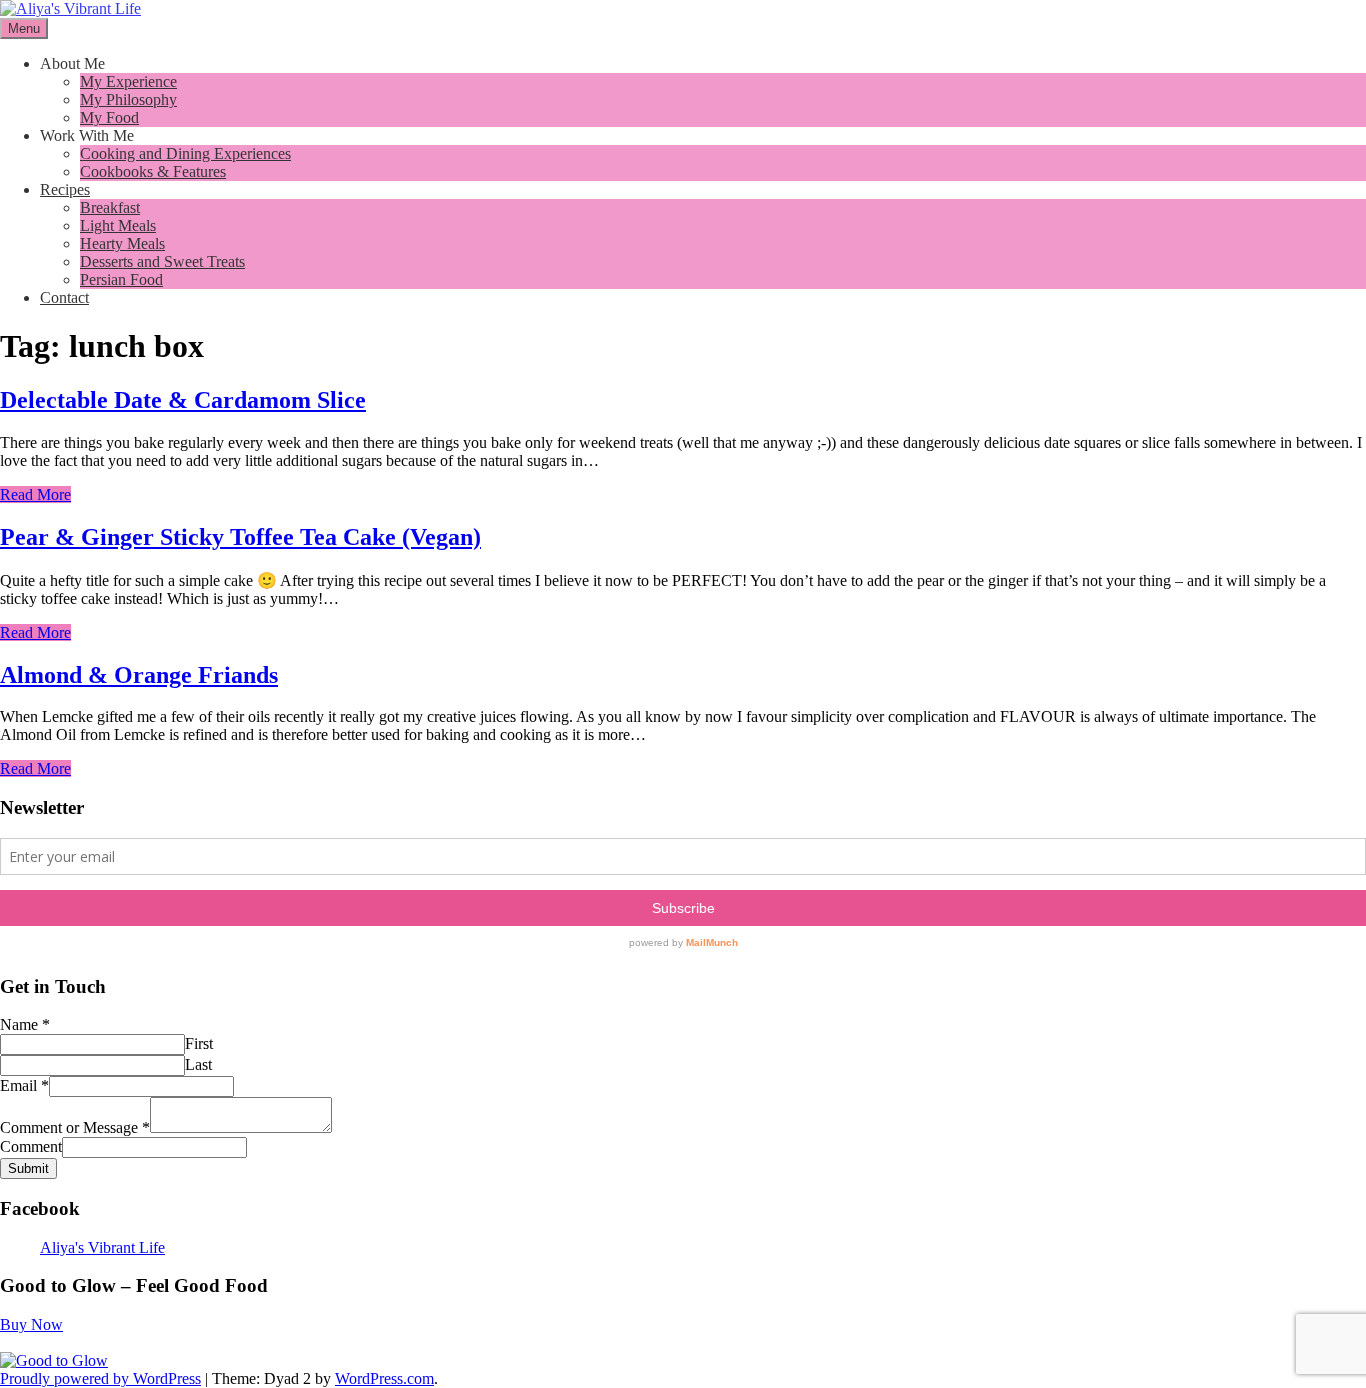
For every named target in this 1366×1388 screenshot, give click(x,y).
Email (24, 1085)
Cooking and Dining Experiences (185, 153)
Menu (24, 28)
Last (198, 1064)
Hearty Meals (122, 243)
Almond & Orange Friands (139, 675)
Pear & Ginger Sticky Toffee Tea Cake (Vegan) (240, 537)
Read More (35, 494)
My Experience (128, 81)
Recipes (65, 189)
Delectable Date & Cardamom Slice (183, 400)
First (199, 1043)
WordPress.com (384, 1378)
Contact (64, 297)
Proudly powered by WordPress (100, 1378)
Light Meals (118, 225)
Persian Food (121, 279)
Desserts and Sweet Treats (162, 261)
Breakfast (110, 207)
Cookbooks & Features (153, 171)
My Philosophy (128, 99)
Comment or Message (75, 1127)
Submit (28, 1168)
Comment (31, 1146)
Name (25, 1024)
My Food (109, 117)
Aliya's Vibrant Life (102, 1247)
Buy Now (31, 1324)
